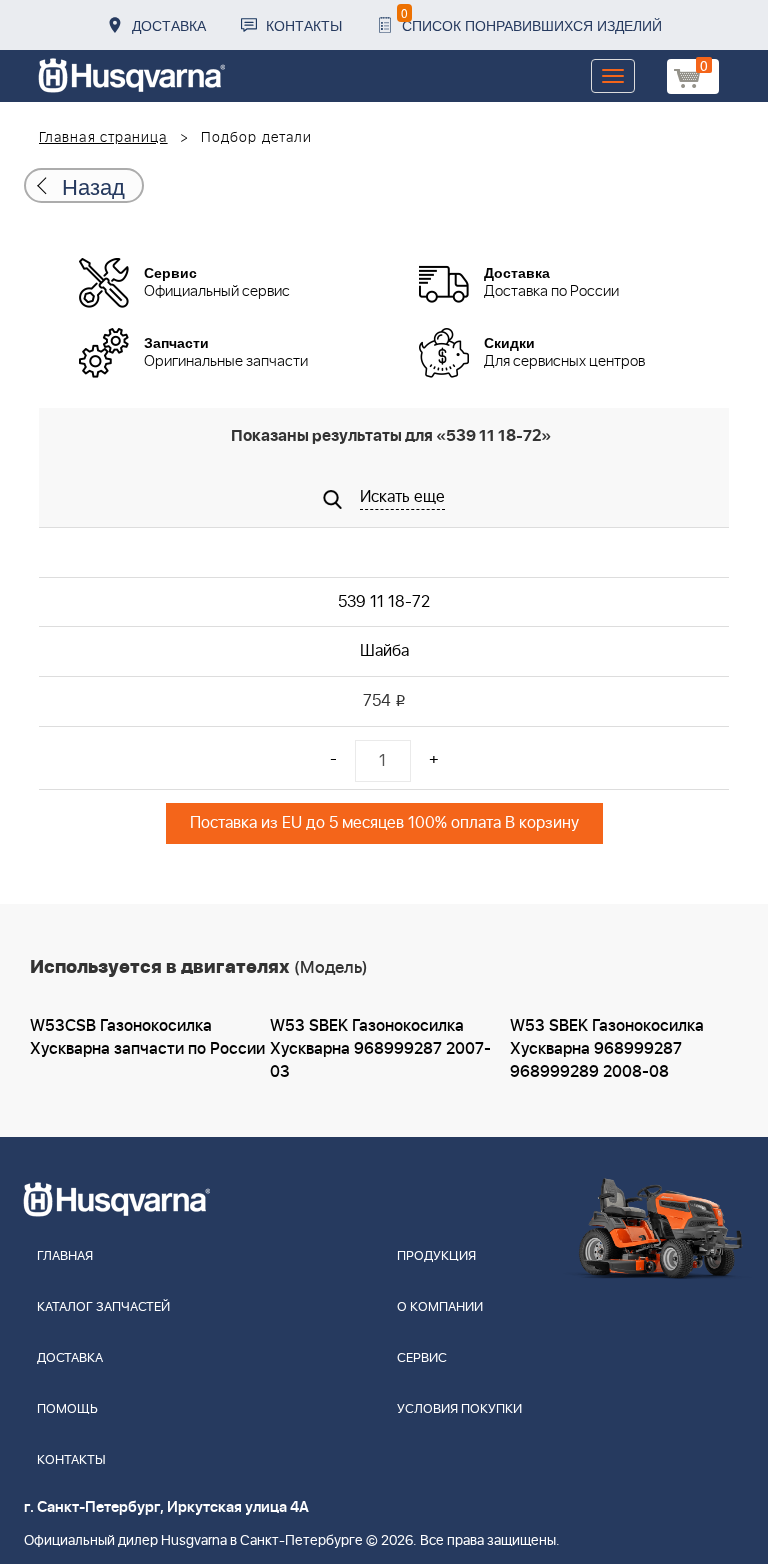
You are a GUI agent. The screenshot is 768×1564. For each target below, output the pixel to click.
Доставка (169, 25)
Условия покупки (459, 1409)
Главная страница (103, 138)
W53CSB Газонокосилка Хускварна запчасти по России (147, 1037)
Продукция (436, 1256)
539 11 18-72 (384, 602)
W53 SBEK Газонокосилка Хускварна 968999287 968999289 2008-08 (607, 1049)
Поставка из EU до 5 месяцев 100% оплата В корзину (384, 823)
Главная (65, 1256)
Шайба (384, 651)
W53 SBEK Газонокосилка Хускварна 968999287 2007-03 (380, 1049)
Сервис (422, 1358)
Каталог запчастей (103, 1307)
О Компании (440, 1307)
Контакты (304, 25)
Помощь (67, 1409)
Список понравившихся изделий (531, 19)
